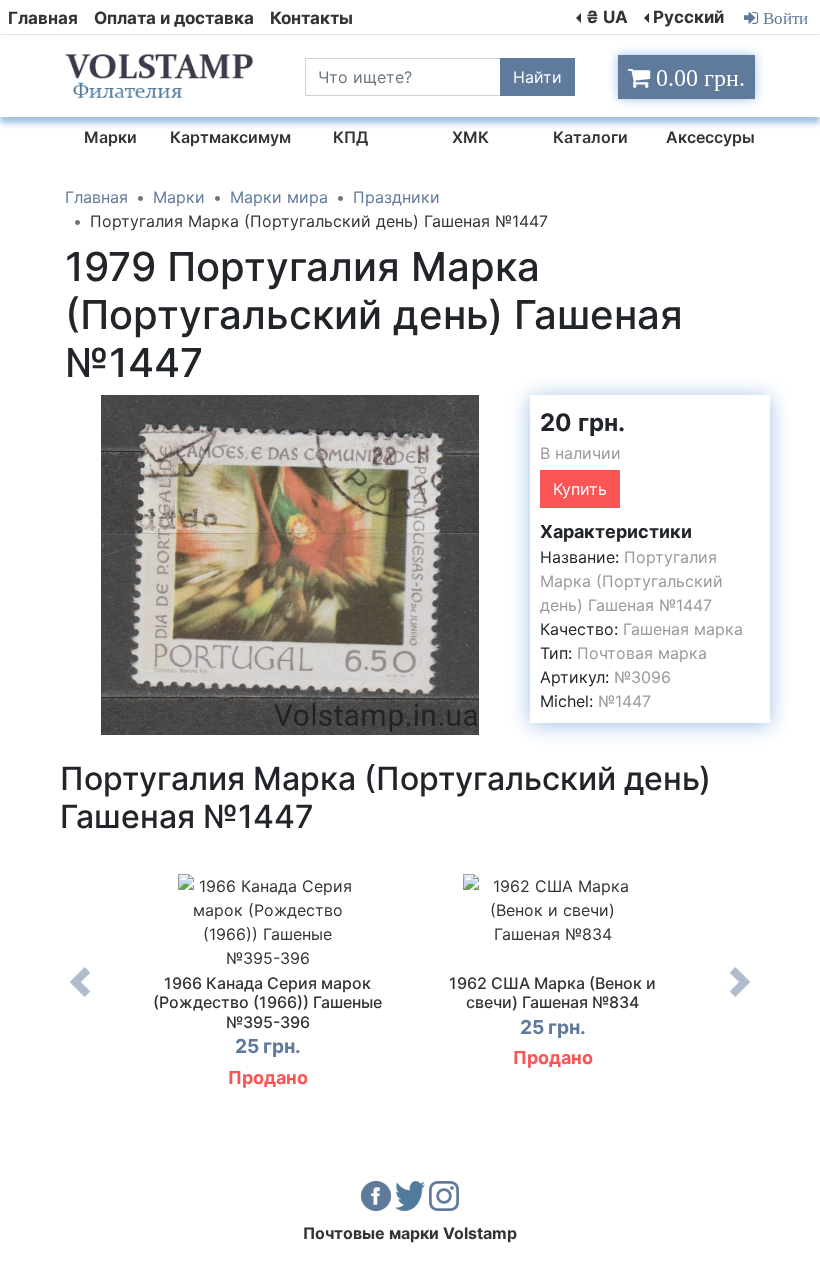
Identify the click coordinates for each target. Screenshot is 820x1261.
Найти (537, 77)
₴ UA (607, 17)
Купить (580, 489)
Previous (80, 997)
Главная (43, 18)
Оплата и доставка (174, 18)
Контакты (311, 18)
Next (740, 997)
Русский (688, 17)
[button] (497, 413)
